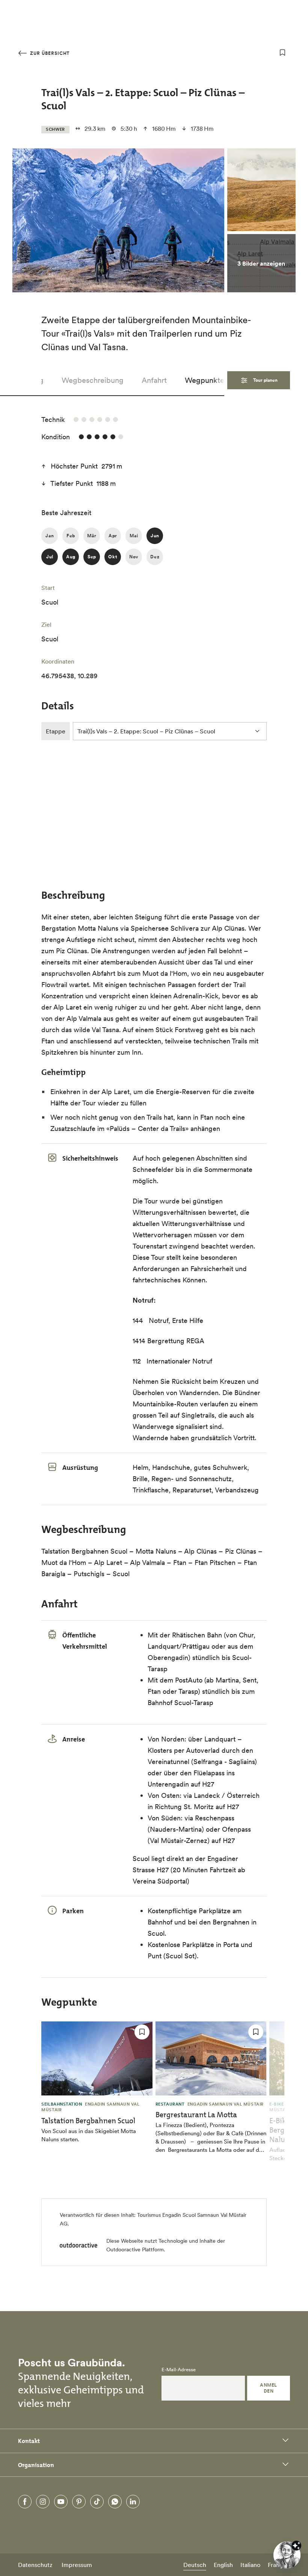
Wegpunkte (205, 380)
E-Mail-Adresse (179, 2370)
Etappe (56, 731)
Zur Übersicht (49, 53)
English (223, 2565)
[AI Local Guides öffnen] (287, 2555)
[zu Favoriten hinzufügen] (282, 53)
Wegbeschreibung (93, 380)
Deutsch (195, 2565)
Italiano (250, 2565)
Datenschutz (35, 2565)
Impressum (77, 2565)
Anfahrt (154, 380)
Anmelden (268, 2388)
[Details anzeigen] (296, 2546)
